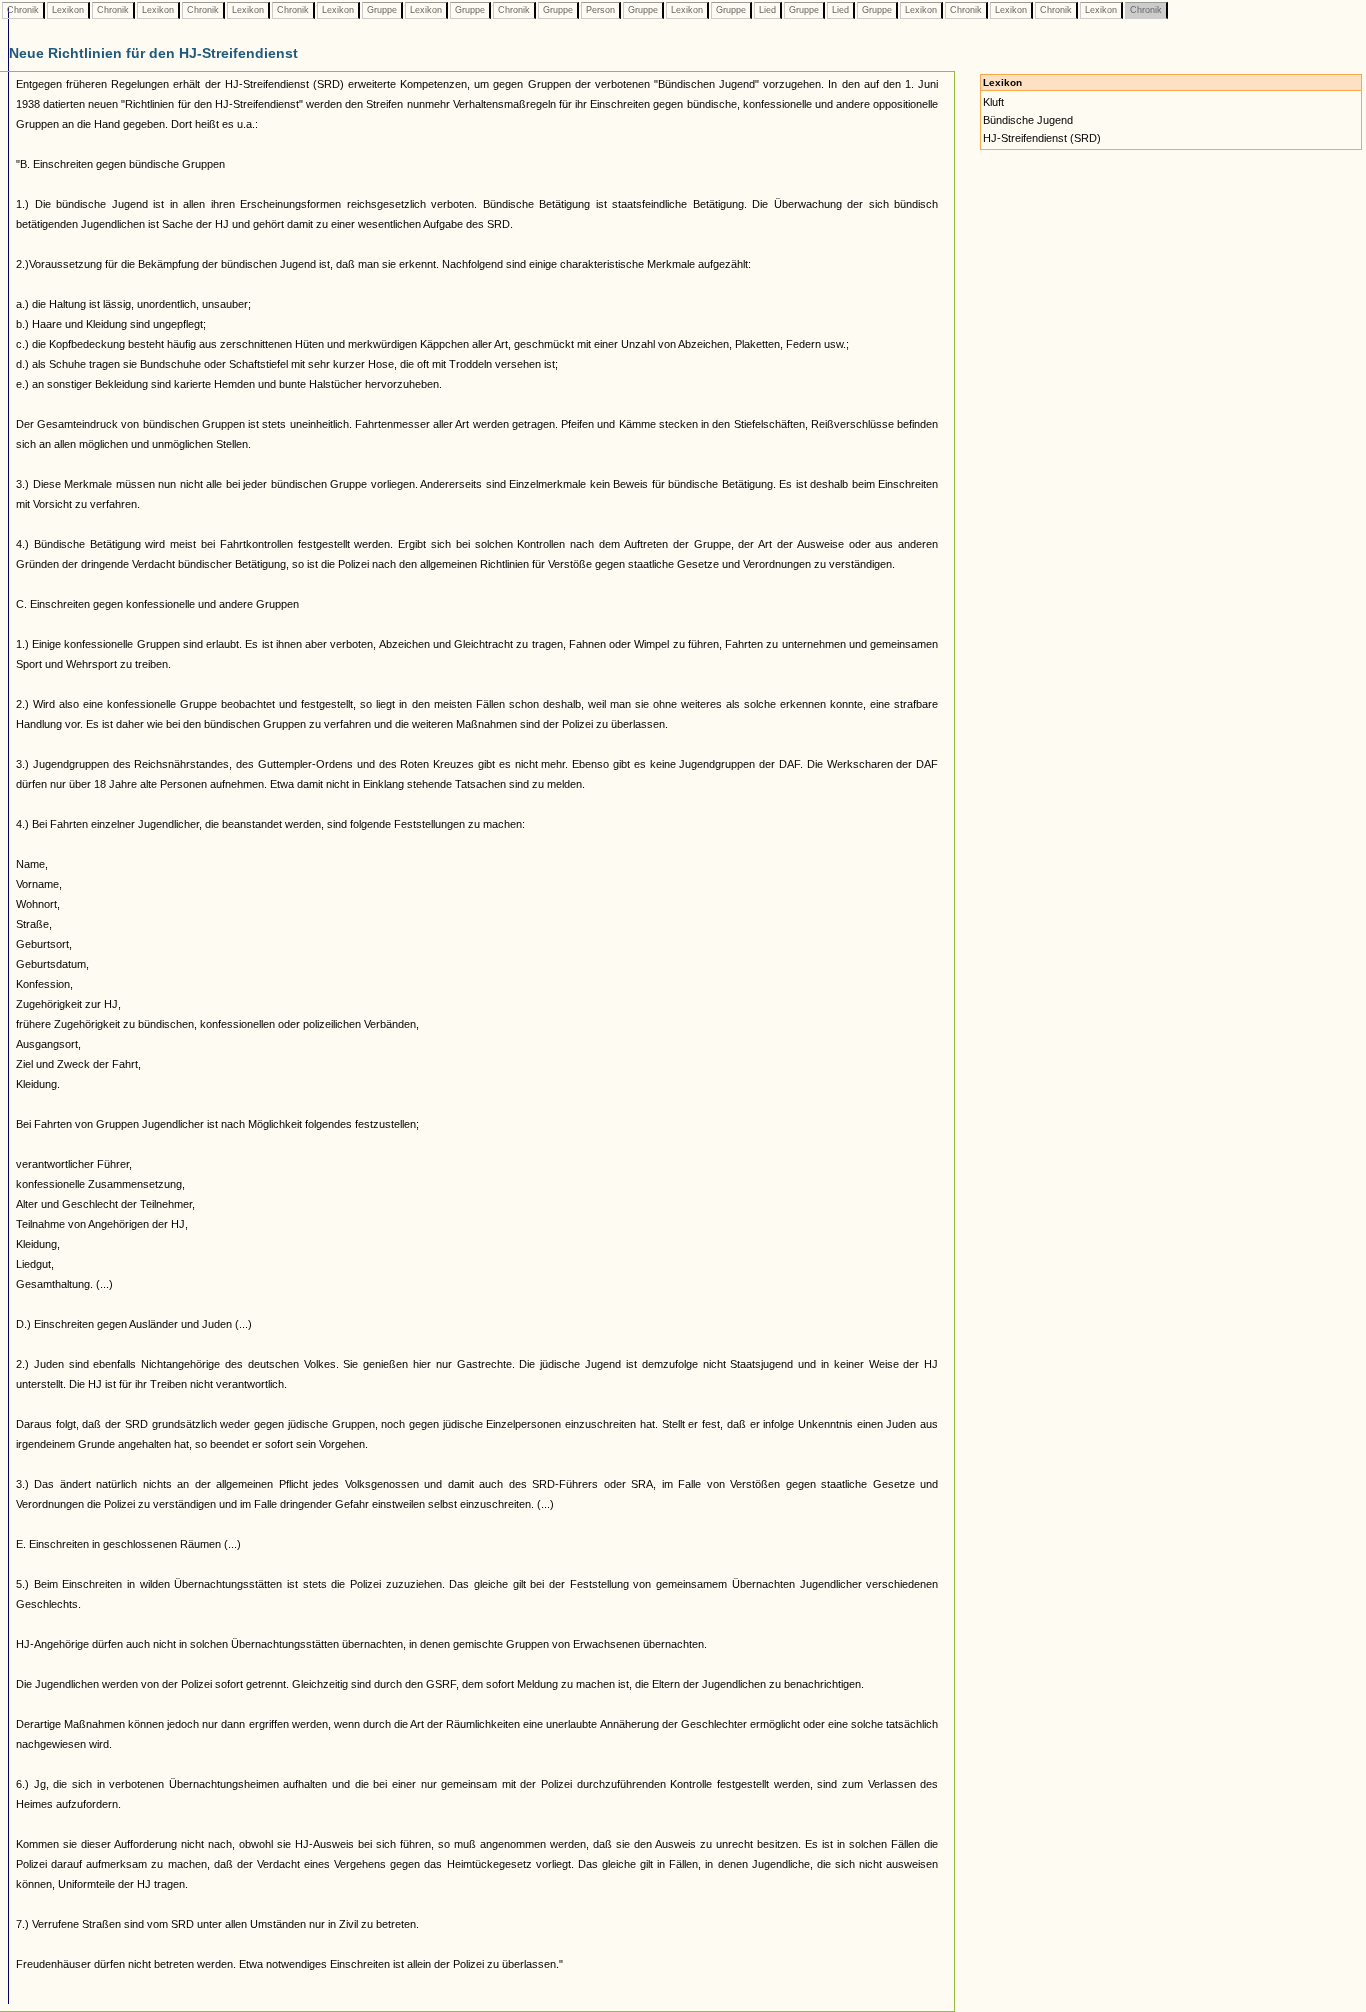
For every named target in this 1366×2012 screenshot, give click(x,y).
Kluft (993, 102)
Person (600, 10)
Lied (767, 10)
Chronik (23, 10)
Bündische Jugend (1028, 120)
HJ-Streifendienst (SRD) (1042, 138)
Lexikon (68, 10)
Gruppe (382, 10)
